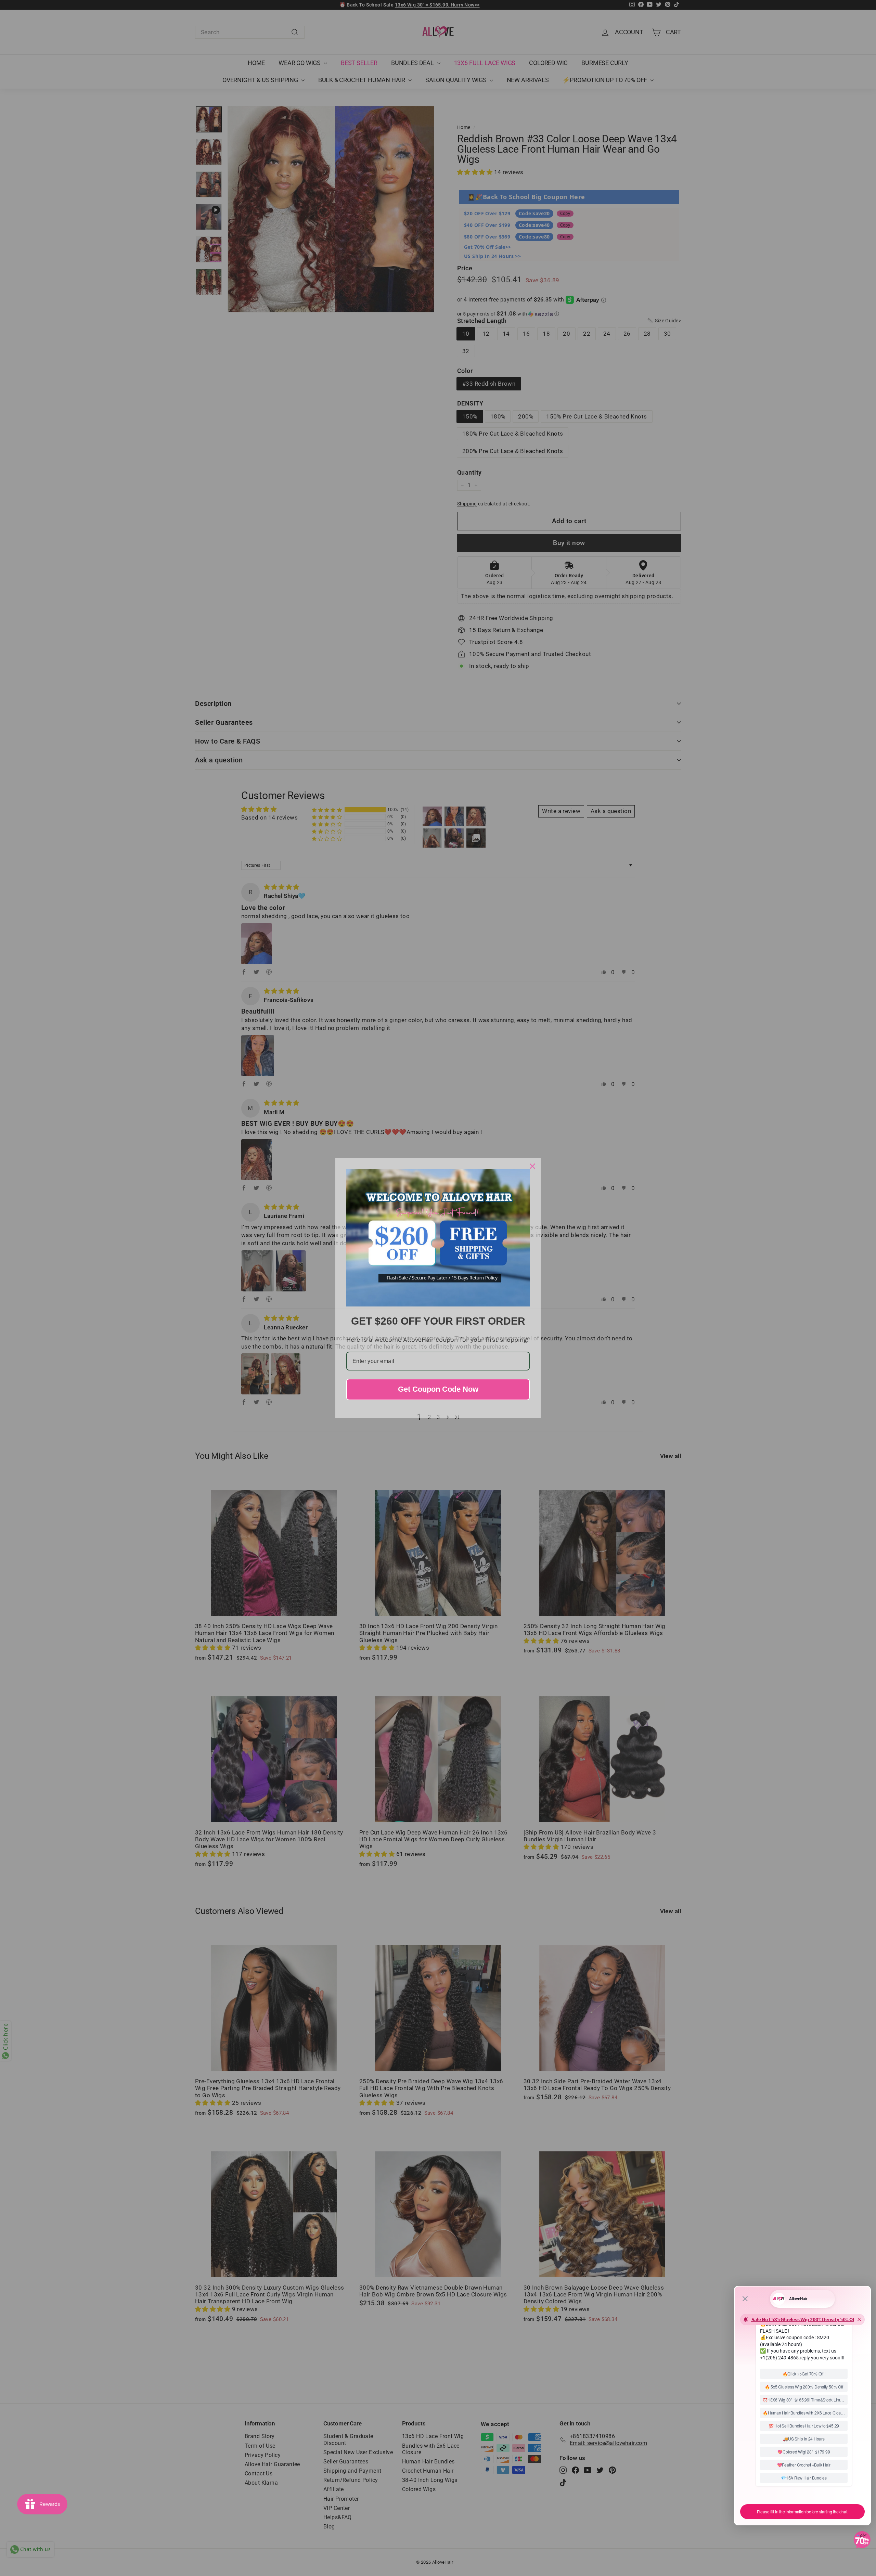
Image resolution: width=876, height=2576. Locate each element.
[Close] (532, 1166)
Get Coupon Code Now (438, 1389)
